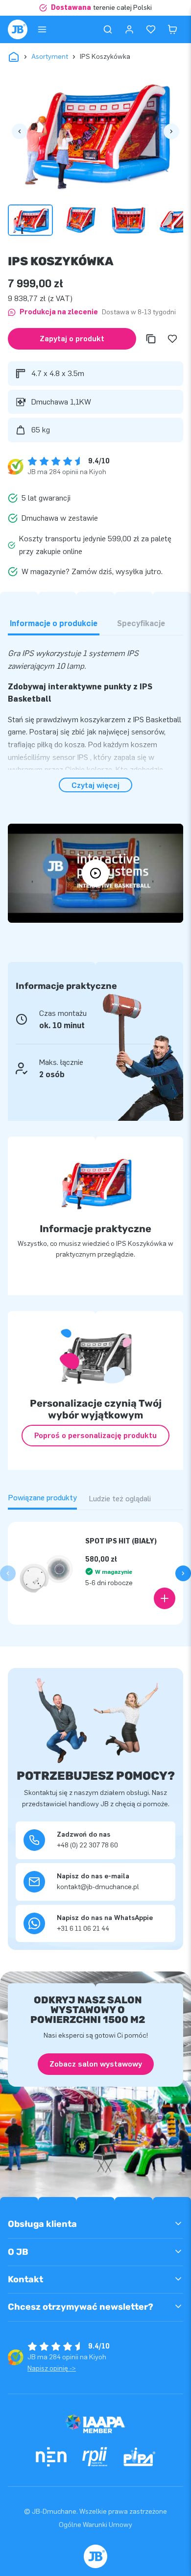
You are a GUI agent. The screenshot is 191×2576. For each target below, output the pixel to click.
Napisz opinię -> (52, 2368)
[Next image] (171, 131)
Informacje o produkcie (54, 623)
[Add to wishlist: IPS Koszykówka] (172, 339)
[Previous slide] (8, 1573)
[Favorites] (151, 29)
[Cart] (172, 29)
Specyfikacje (141, 623)
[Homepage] (18, 29)
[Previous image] (20, 131)
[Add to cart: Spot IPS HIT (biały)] (165, 1598)
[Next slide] (183, 1573)
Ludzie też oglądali (120, 1499)
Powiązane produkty (42, 1498)
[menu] (42, 29)
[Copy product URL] (151, 339)
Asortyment (50, 57)
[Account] (129, 29)
